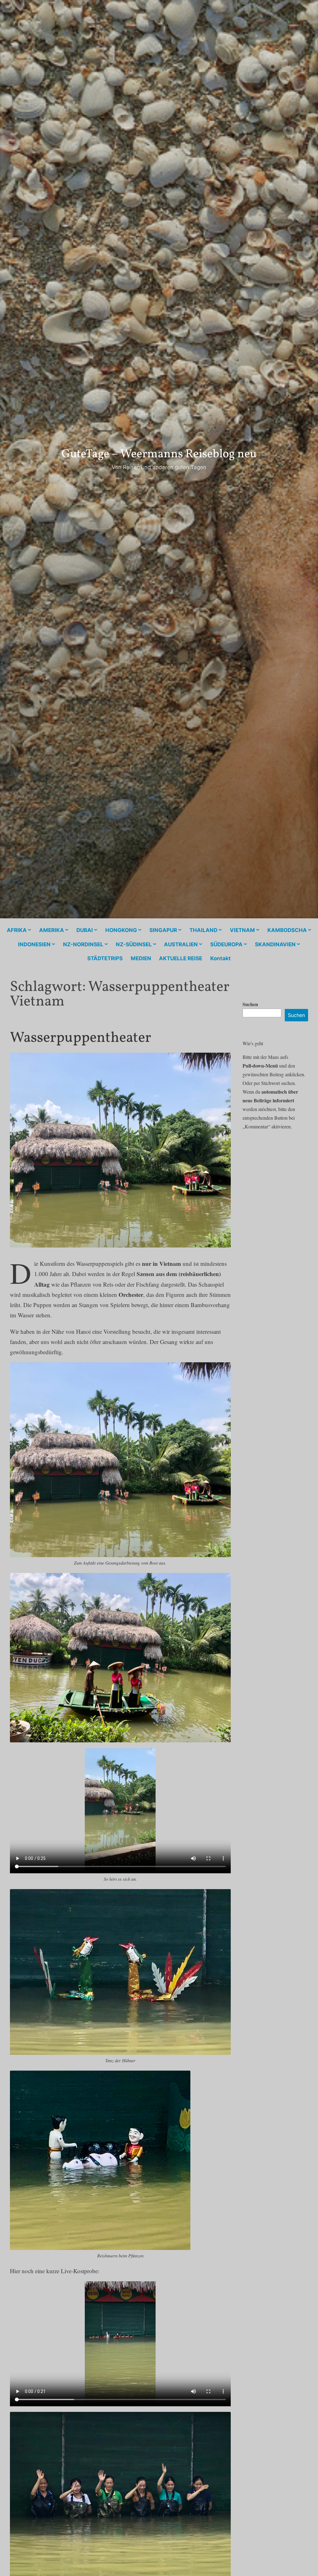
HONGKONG (121, 930)
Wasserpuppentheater (81, 1038)
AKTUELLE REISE (181, 958)
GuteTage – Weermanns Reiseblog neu (159, 454)
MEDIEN (141, 958)
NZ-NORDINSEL (83, 944)
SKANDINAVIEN (275, 944)
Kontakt (220, 958)
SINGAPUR (163, 930)
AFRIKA (17, 930)
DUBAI (85, 930)
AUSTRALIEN (181, 944)
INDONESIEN (34, 944)
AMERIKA (52, 930)
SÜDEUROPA (226, 944)
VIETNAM (242, 930)
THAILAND (203, 930)
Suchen (250, 1004)
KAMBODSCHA (287, 930)
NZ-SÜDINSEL (134, 944)
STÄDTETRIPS (105, 958)
